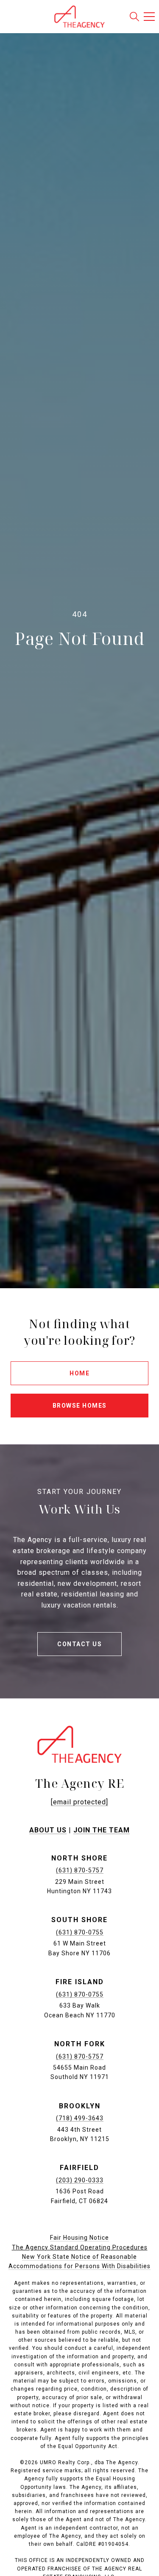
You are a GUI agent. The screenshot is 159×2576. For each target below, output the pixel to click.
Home (79, 1373)
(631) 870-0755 (80, 1932)
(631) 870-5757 (80, 1870)
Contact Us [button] (79, 1644)
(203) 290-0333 (80, 2180)
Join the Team (102, 1830)
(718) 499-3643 (80, 2118)
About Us (48, 1830)
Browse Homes (80, 1406)
